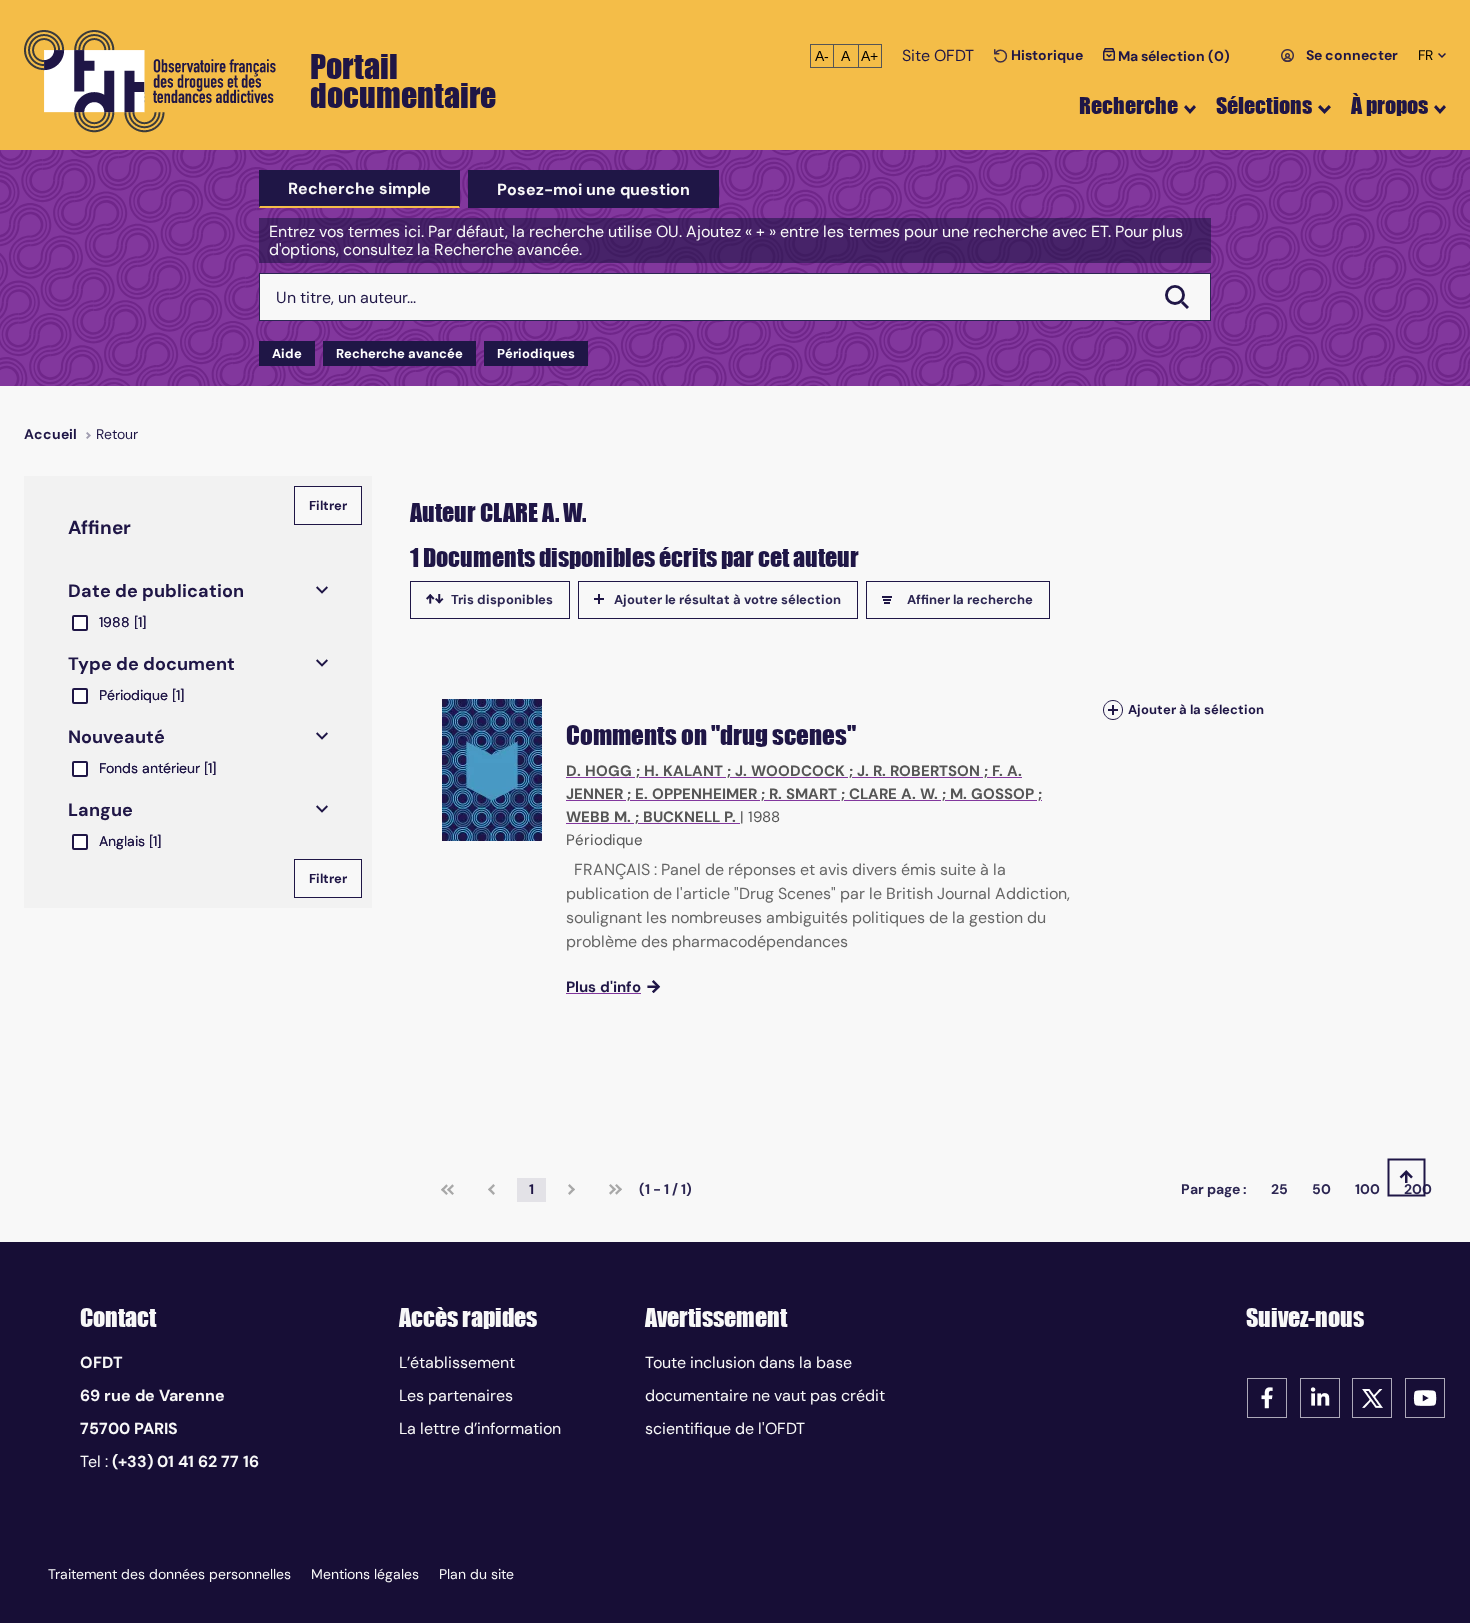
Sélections (1264, 105)
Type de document (151, 664)
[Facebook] (1267, 1396)
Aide (287, 353)
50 (1321, 1189)
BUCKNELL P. (689, 817)
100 (1367, 1189)
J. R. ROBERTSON (918, 771)
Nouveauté (116, 737)
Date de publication (156, 591)
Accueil (50, 434)
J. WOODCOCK (790, 771)
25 (1279, 1189)
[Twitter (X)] (1372, 1396)
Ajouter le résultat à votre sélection (727, 599)
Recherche (1128, 105)
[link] (447, 1190)
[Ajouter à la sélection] (1113, 709)
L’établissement (457, 1362)
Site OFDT (938, 55)
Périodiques (536, 353)
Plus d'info (603, 987)
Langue (100, 810)
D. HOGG (599, 771)
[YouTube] (1425, 1396)
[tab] (359, 189)
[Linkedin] (1320, 1396)
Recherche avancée (399, 353)
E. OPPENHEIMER (696, 794)
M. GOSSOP (992, 794)
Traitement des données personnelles (169, 1574)
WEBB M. (598, 817)
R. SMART (803, 794)
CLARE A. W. (893, 794)
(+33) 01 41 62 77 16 (185, 1461)
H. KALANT (683, 771)
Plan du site (476, 1574)
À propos (1389, 105)
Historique (1045, 55)
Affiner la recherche (970, 599)
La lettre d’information (480, 1428)
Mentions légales (365, 1574)
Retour (117, 434)
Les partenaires (456, 1395)
